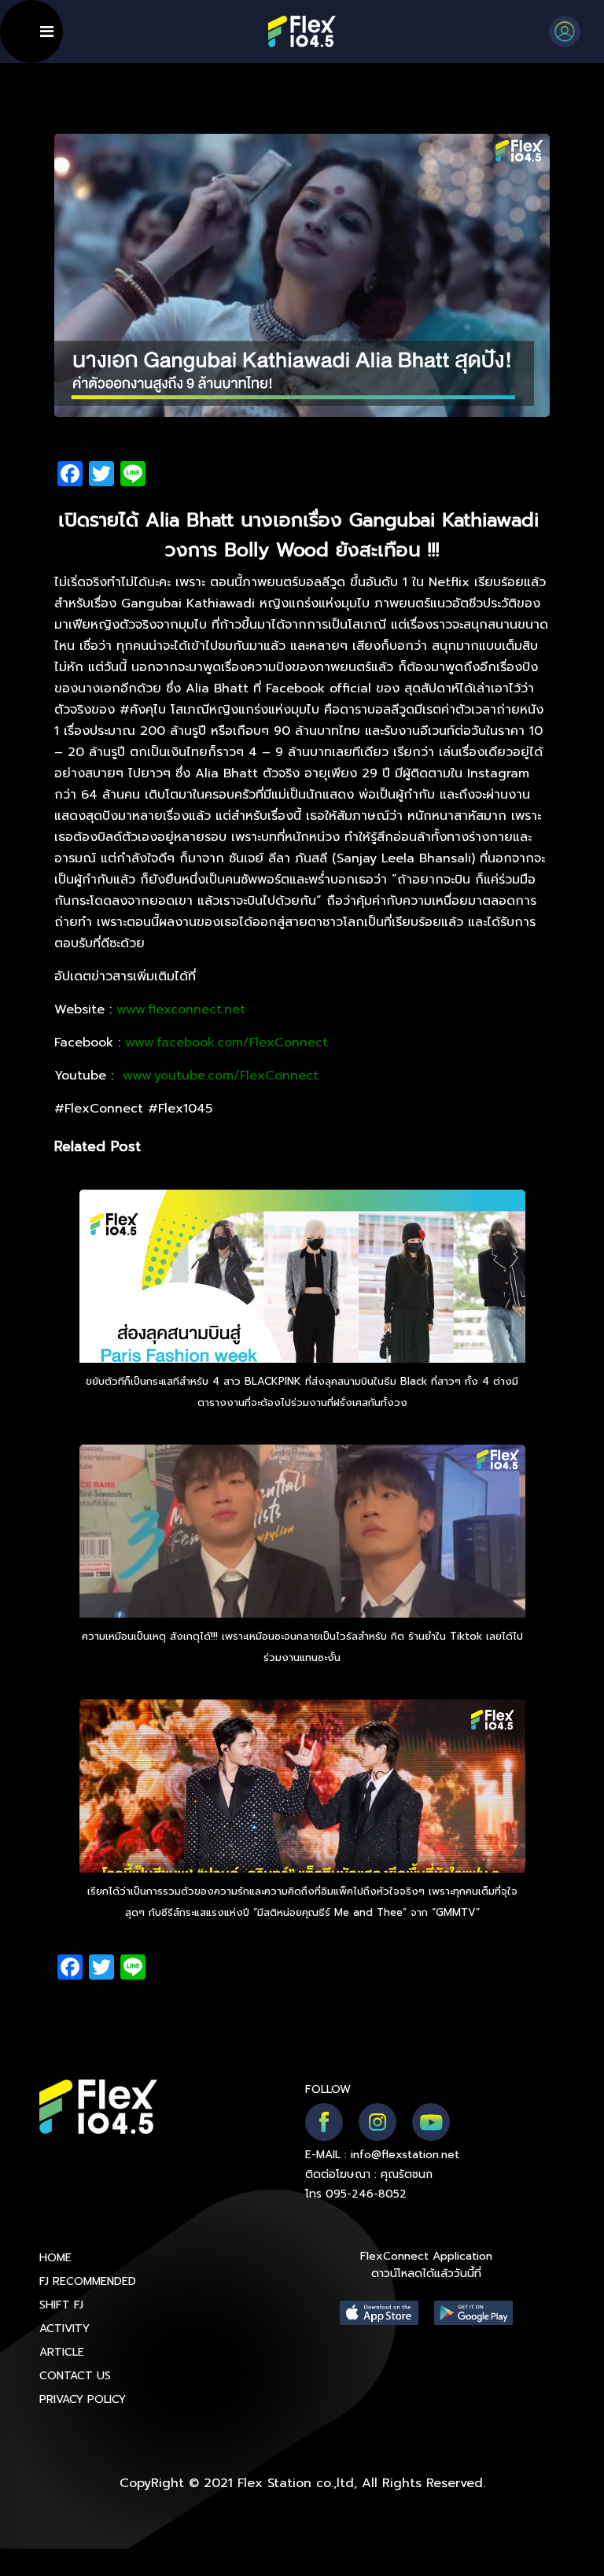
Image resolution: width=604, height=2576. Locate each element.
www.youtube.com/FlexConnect (218, 1076)
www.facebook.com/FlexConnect (226, 1043)
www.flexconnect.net (181, 1009)
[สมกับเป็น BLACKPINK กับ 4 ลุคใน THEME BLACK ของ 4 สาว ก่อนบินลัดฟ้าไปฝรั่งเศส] (302, 1319)
